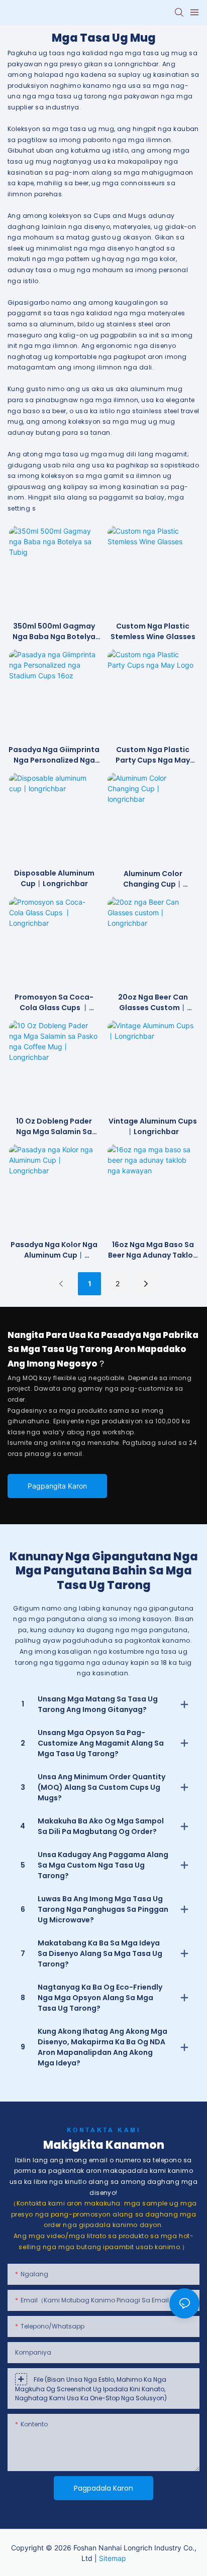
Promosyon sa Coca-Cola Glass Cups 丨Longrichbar (54, 1003)
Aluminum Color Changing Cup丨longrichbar (153, 879)
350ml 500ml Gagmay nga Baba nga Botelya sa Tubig (54, 632)
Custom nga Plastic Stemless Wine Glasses (153, 631)
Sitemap (113, 2558)
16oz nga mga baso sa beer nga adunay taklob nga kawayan (153, 1250)
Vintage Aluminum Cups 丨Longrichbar (153, 1126)
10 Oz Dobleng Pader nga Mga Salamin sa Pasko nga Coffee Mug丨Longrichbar (54, 1127)
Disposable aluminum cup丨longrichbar (54, 878)
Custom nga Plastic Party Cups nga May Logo (153, 755)
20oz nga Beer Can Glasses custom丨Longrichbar (153, 1003)
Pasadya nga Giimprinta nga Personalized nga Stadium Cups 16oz (54, 755)
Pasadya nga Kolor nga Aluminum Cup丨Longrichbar (54, 1250)
